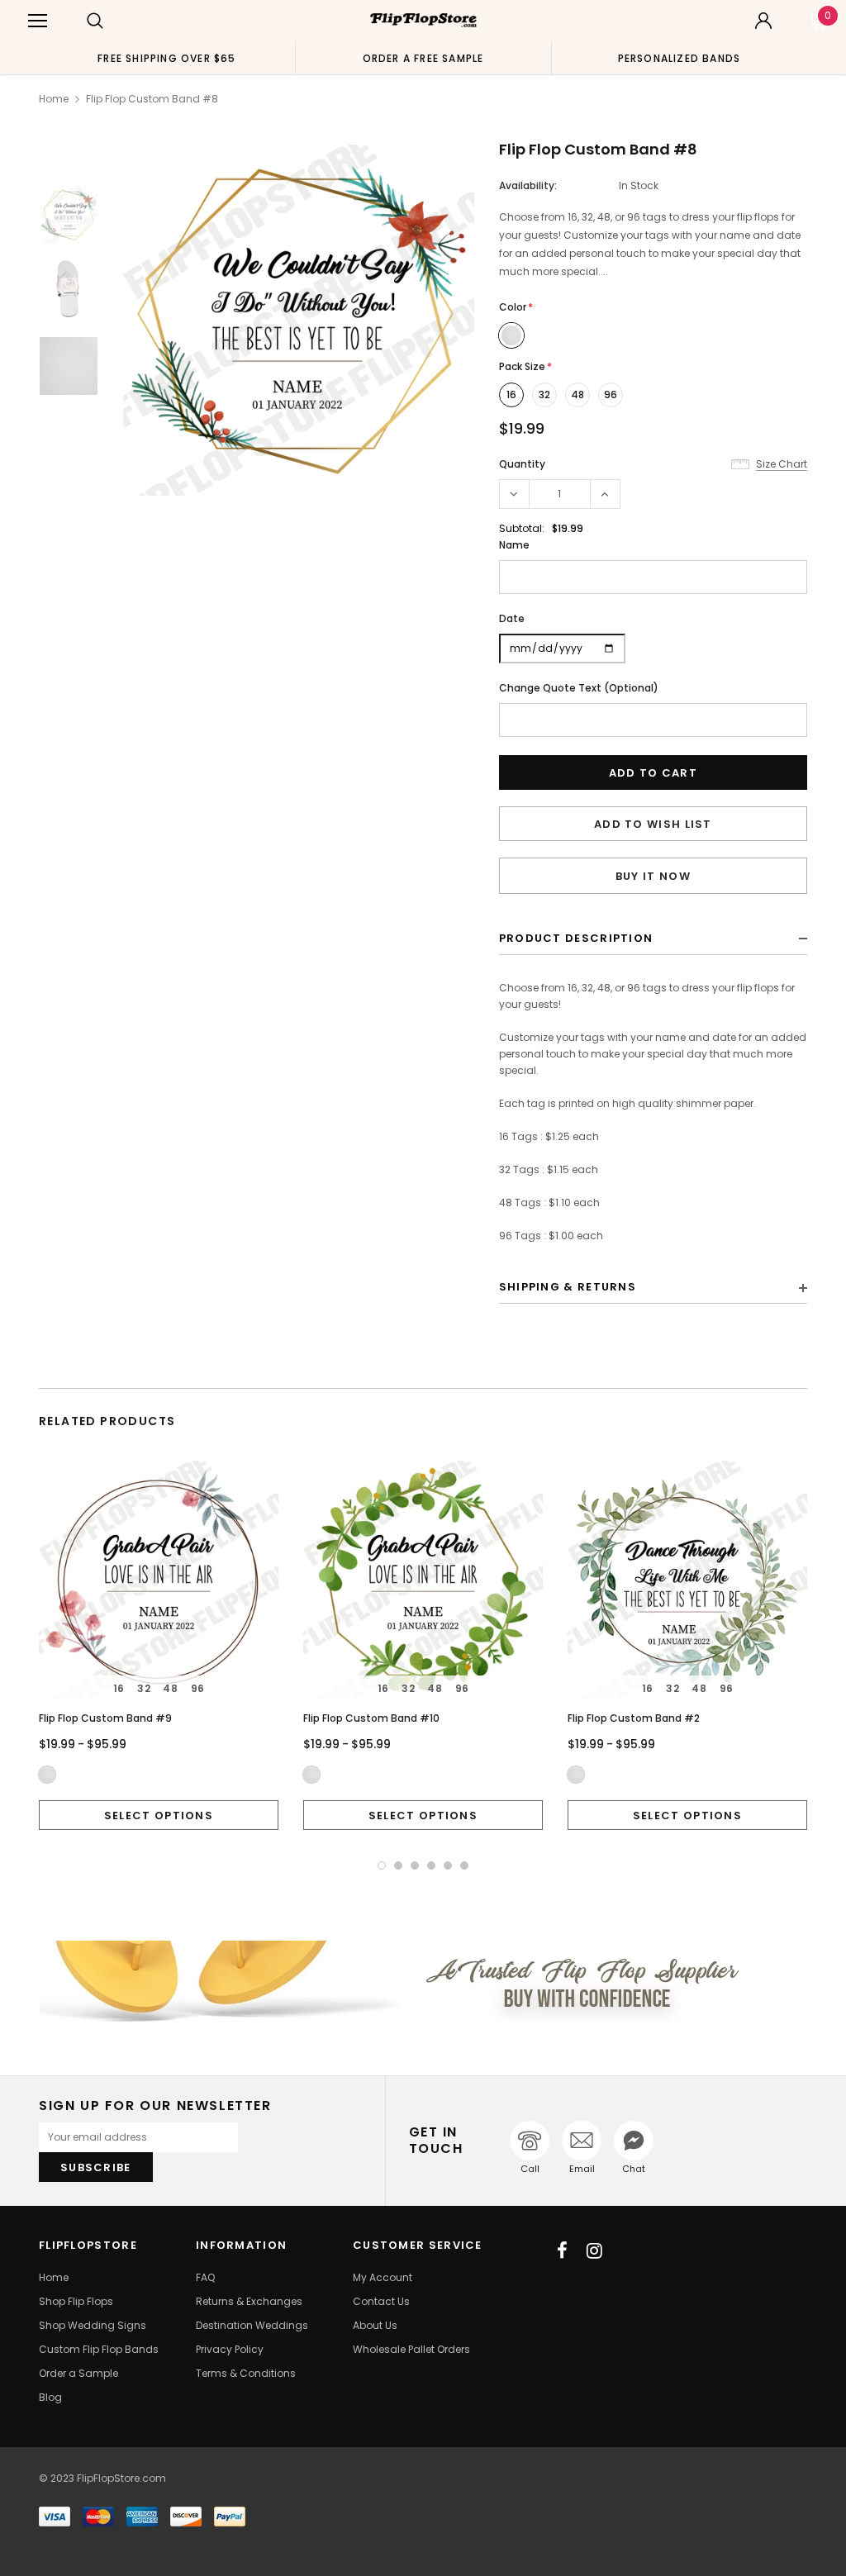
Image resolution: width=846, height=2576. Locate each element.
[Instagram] (594, 2250)
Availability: (528, 185)
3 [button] (415, 1865)
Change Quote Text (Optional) (579, 688)
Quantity (522, 464)
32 (544, 394)
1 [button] (382, 1865)
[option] (167, 58)
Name (514, 545)
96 (611, 394)
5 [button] (448, 1865)
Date (512, 618)
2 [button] (398, 1865)
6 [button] (464, 1865)
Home (54, 99)
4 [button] (431, 1865)
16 (511, 394)
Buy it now (653, 876)
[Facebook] (562, 2250)
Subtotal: (522, 528)
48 (577, 394)
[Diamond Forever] (423, 1982)
